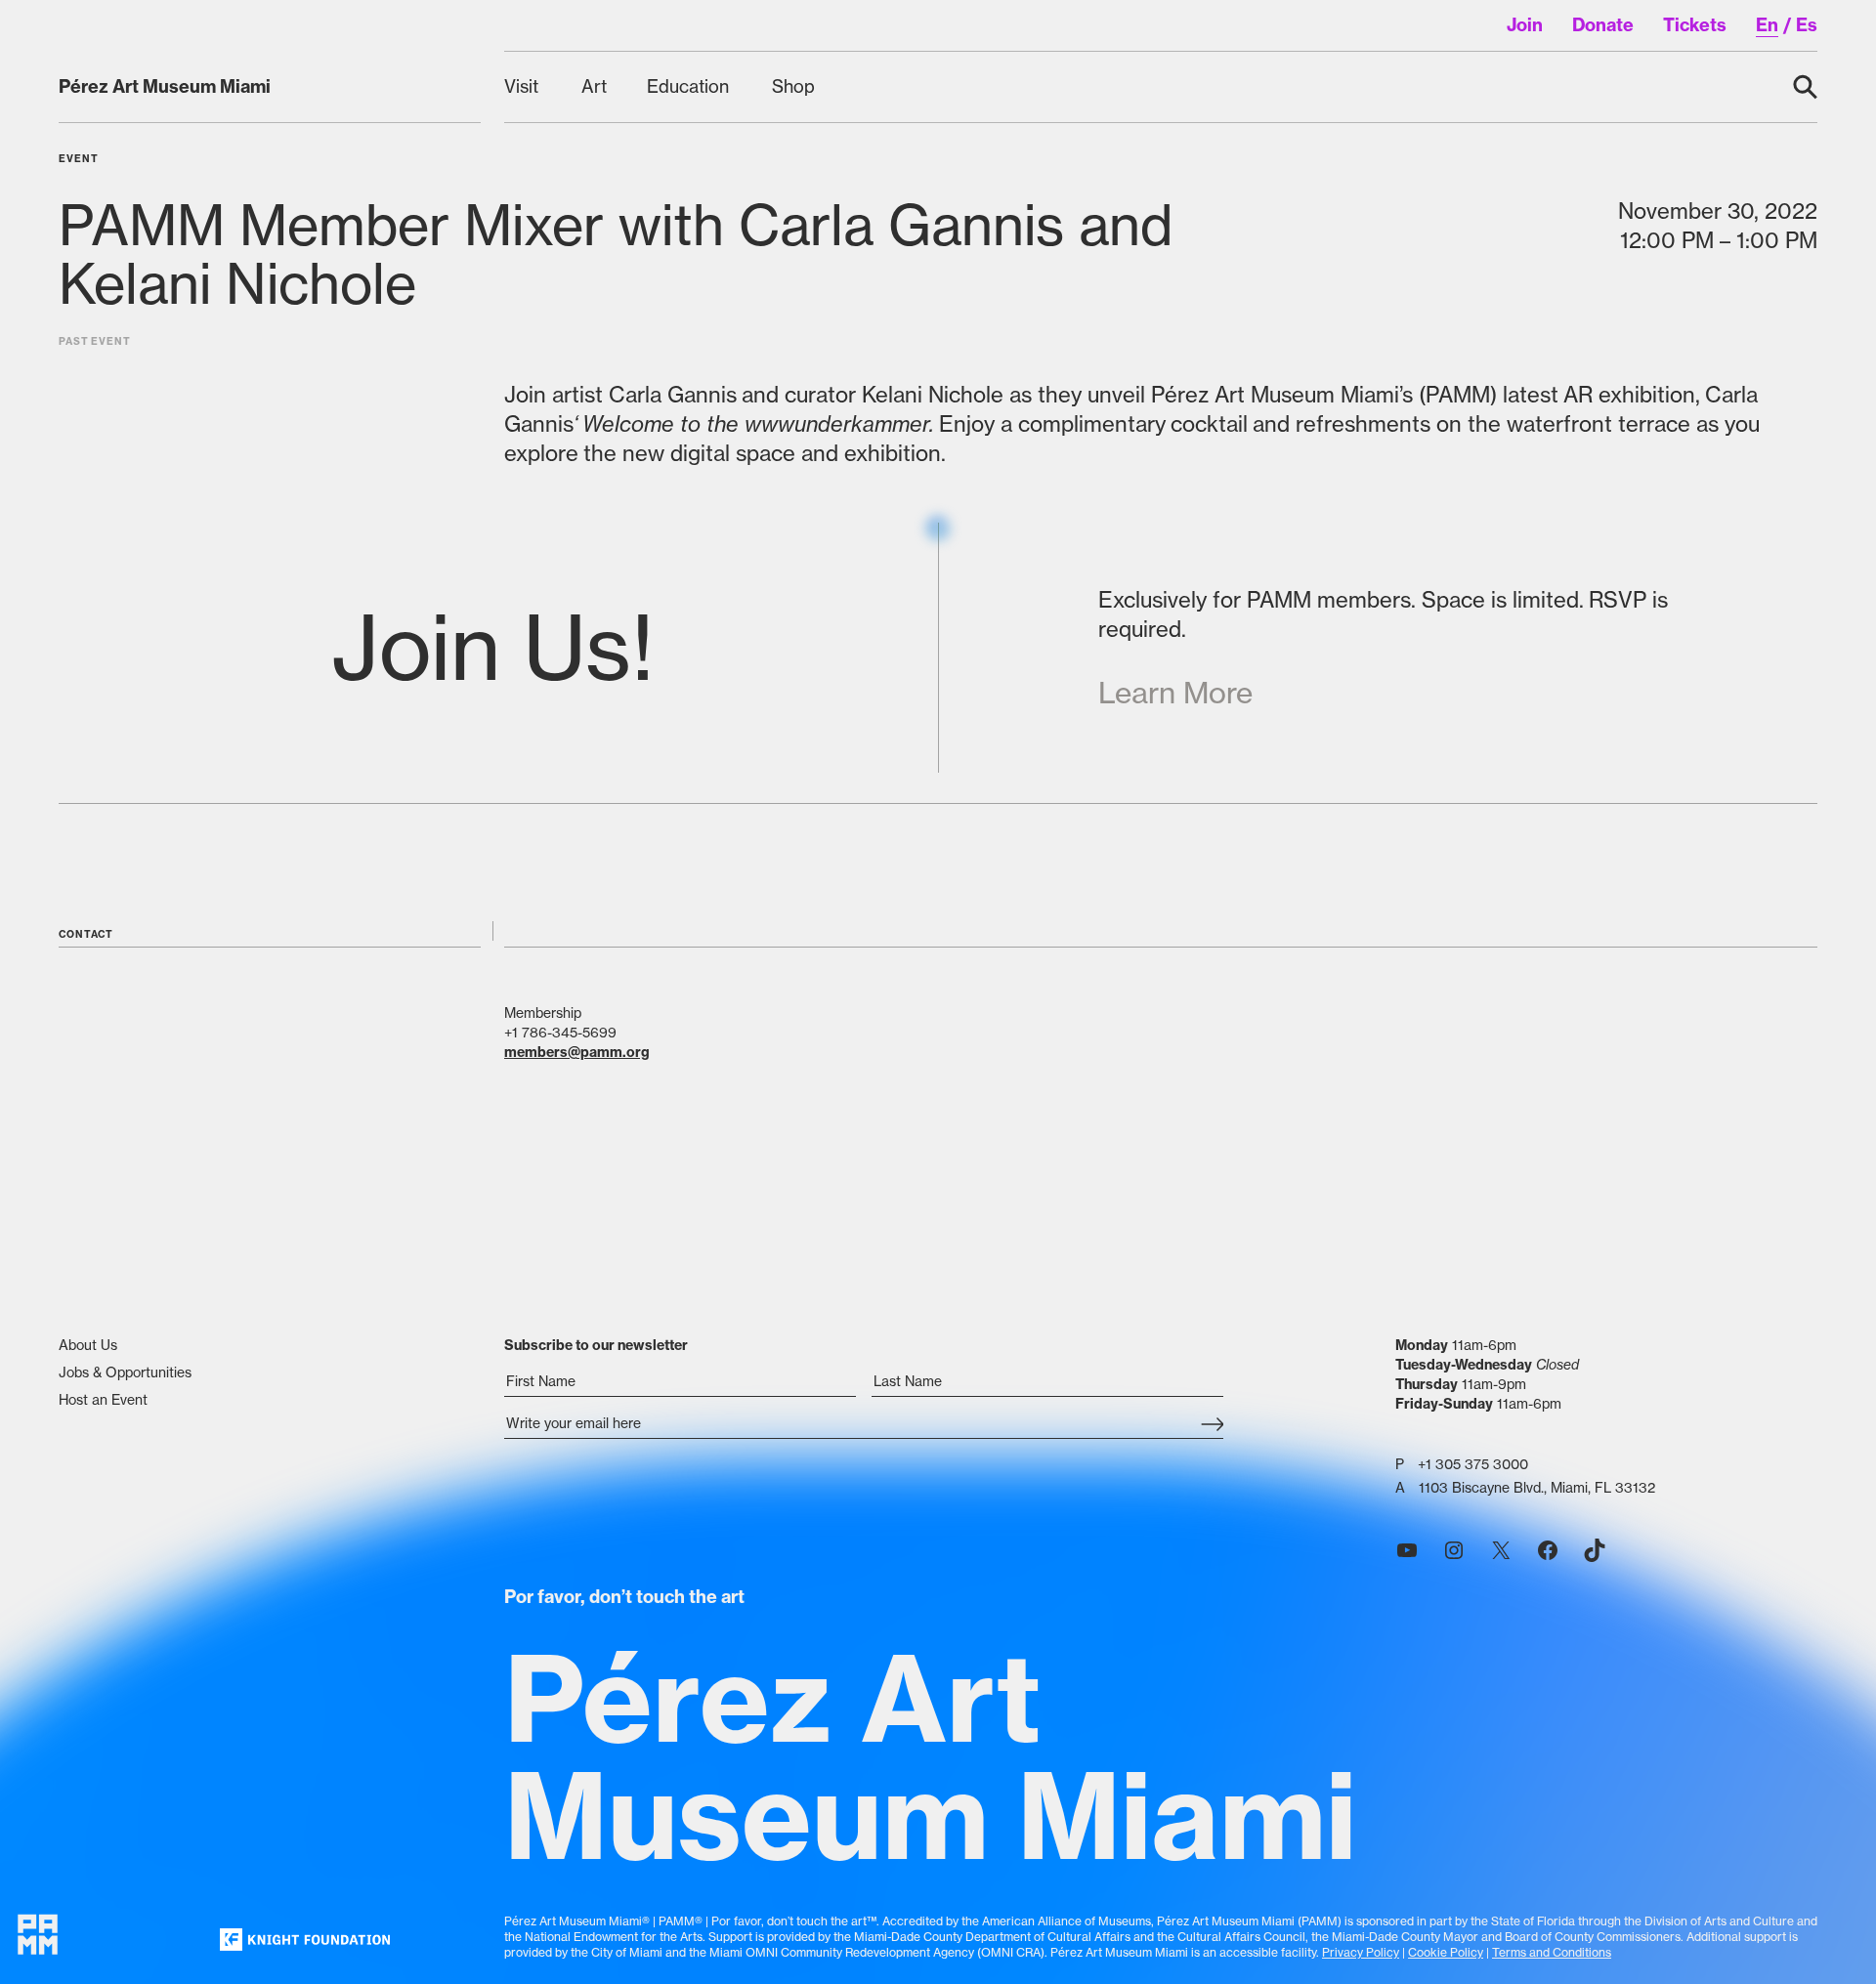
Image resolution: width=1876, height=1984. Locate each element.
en (1767, 25)
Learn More (1175, 693)
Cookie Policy (1446, 1952)
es (1807, 25)
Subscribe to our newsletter (596, 1345)
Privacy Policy (1361, 1952)
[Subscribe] (1212, 1425)
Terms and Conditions (1552, 1952)
